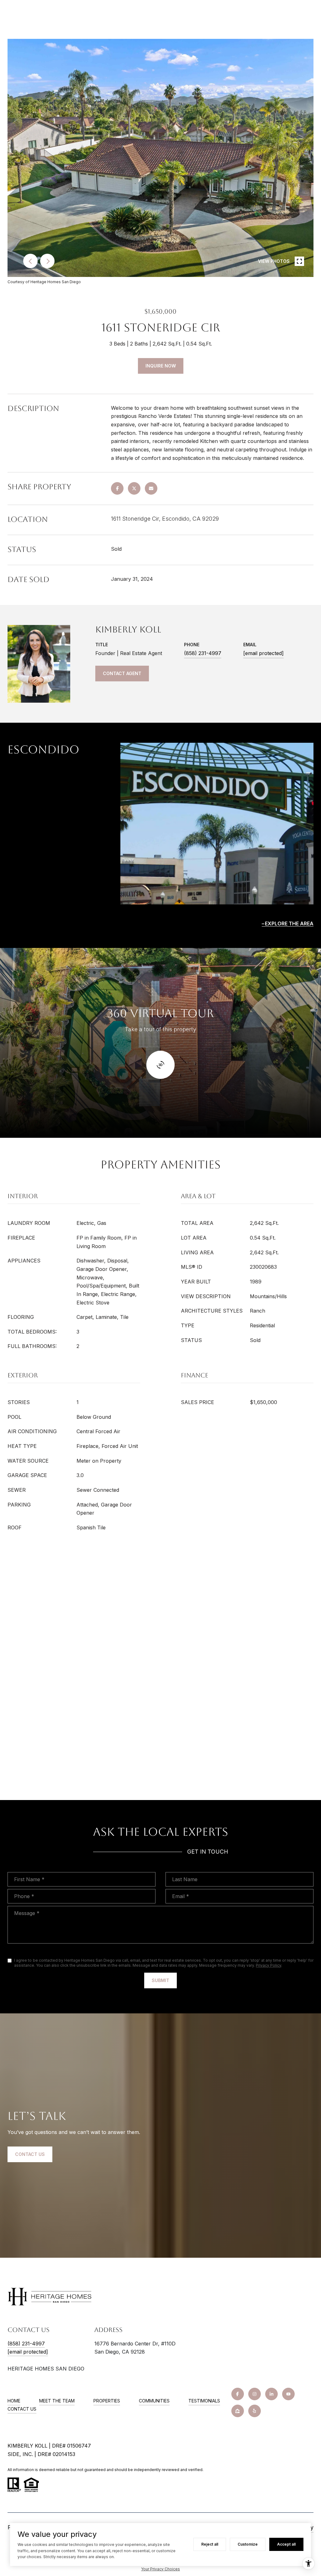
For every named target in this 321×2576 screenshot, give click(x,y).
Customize (248, 2544)
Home (14, 2401)
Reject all (210, 2544)
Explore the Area (289, 924)
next (47, 261)
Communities (154, 2401)
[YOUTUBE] (288, 2394)
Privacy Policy (268, 1965)
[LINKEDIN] (271, 2394)
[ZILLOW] (238, 2411)
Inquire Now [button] (161, 366)
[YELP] (255, 2411)
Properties (107, 2401)
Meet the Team (57, 2401)
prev (30, 261)
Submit (160, 1980)
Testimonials (204, 2401)
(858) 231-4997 (203, 653)
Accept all (286, 2544)
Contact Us (22, 2409)
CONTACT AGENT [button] (122, 673)
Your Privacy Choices (160, 2569)
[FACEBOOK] (238, 2394)
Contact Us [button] (30, 2154)
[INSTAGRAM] (255, 2394)
